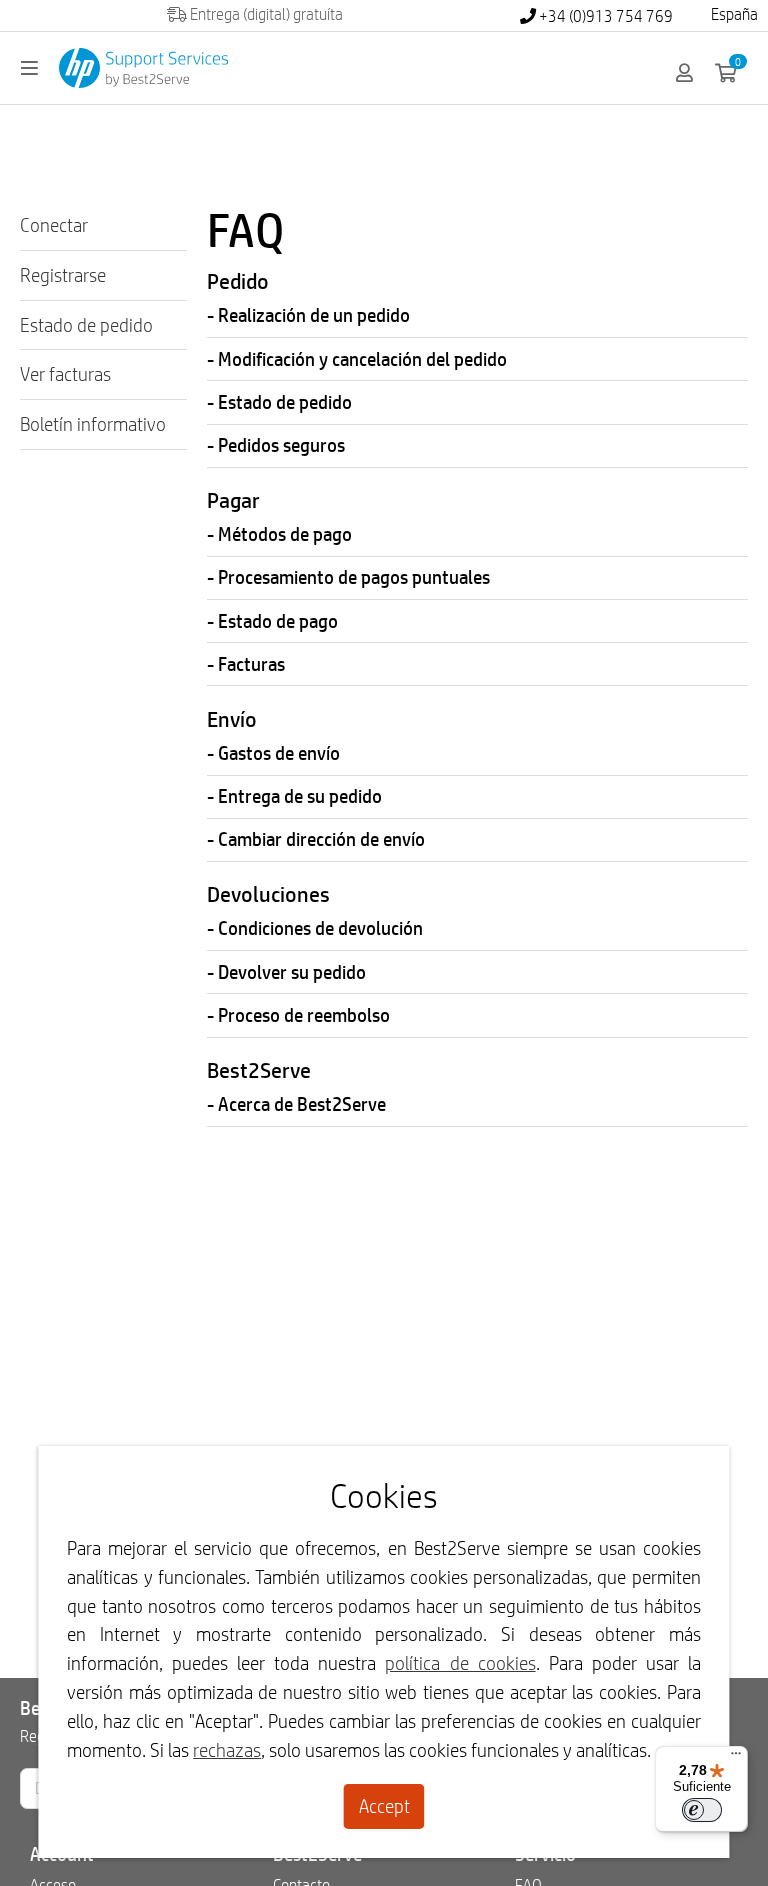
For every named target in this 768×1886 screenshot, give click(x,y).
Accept (384, 1806)
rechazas (227, 1750)
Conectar (54, 225)
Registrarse (63, 275)
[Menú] (736, 1758)
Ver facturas (65, 374)
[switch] (702, 1810)
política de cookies (460, 1663)
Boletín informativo (93, 424)
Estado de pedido (86, 325)
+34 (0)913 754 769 (604, 16)
